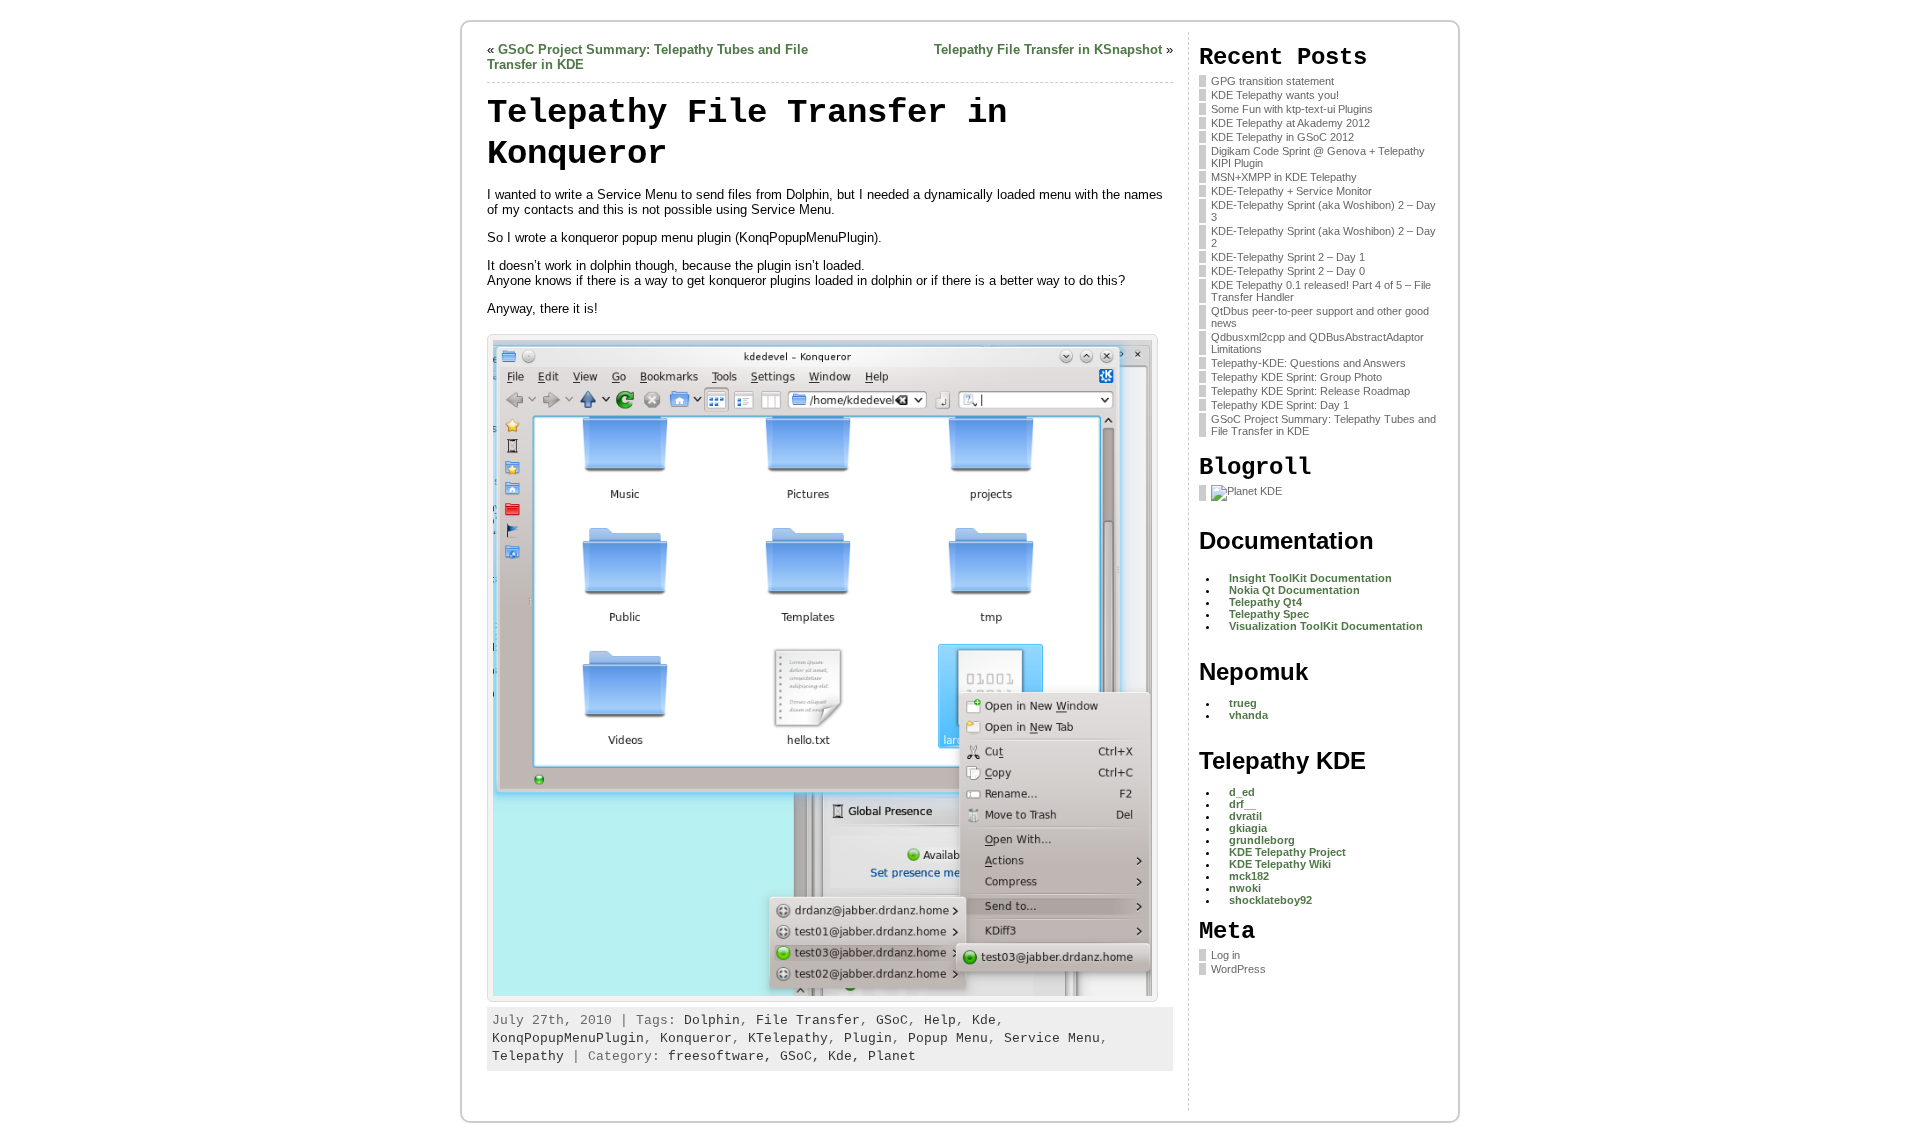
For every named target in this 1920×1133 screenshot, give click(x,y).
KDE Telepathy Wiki (1280, 864)
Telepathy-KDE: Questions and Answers (1308, 363)
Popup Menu (948, 1038)
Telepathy (528, 1056)
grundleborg (1262, 840)
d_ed (1242, 792)
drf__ (1242, 804)
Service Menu (1052, 1038)
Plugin (868, 1038)
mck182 (1249, 876)
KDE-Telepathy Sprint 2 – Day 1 (1288, 257)
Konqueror (696, 1038)
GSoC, (804, 1056)
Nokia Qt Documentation (1294, 590)
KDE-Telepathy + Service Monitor (1291, 191)
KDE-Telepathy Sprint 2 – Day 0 (1288, 271)
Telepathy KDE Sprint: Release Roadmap (1310, 391)
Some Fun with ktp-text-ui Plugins (1292, 109)
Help (940, 1020)
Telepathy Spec (1269, 614)
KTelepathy (788, 1038)
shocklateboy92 (1270, 900)
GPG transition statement (1272, 81)
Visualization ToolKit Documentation (1326, 626)
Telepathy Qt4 (1265, 602)
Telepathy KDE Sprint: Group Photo (1296, 377)
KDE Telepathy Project (1287, 852)
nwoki (1245, 888)
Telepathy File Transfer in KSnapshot (1048, 49)
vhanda (1248, 715)
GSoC (892, 1020)
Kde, (848, 1056)
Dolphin (712, 1020)
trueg (1243, 703)
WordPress (1238, 969)
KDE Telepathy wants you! (1275, 95)
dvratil (1245, 816)
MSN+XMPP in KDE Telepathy (1284, 177)
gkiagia (1248, 828)
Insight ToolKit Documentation (1310, 578)
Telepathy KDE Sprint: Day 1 (1280, 405)
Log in (1225, 955)
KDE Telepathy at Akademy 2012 (1290, 123)
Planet (892, 1056)
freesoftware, (724, 1056)
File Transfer (808, 1020)
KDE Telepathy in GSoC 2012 (1282, 137)
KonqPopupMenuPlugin (568, 1038)
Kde (984, 1020)
